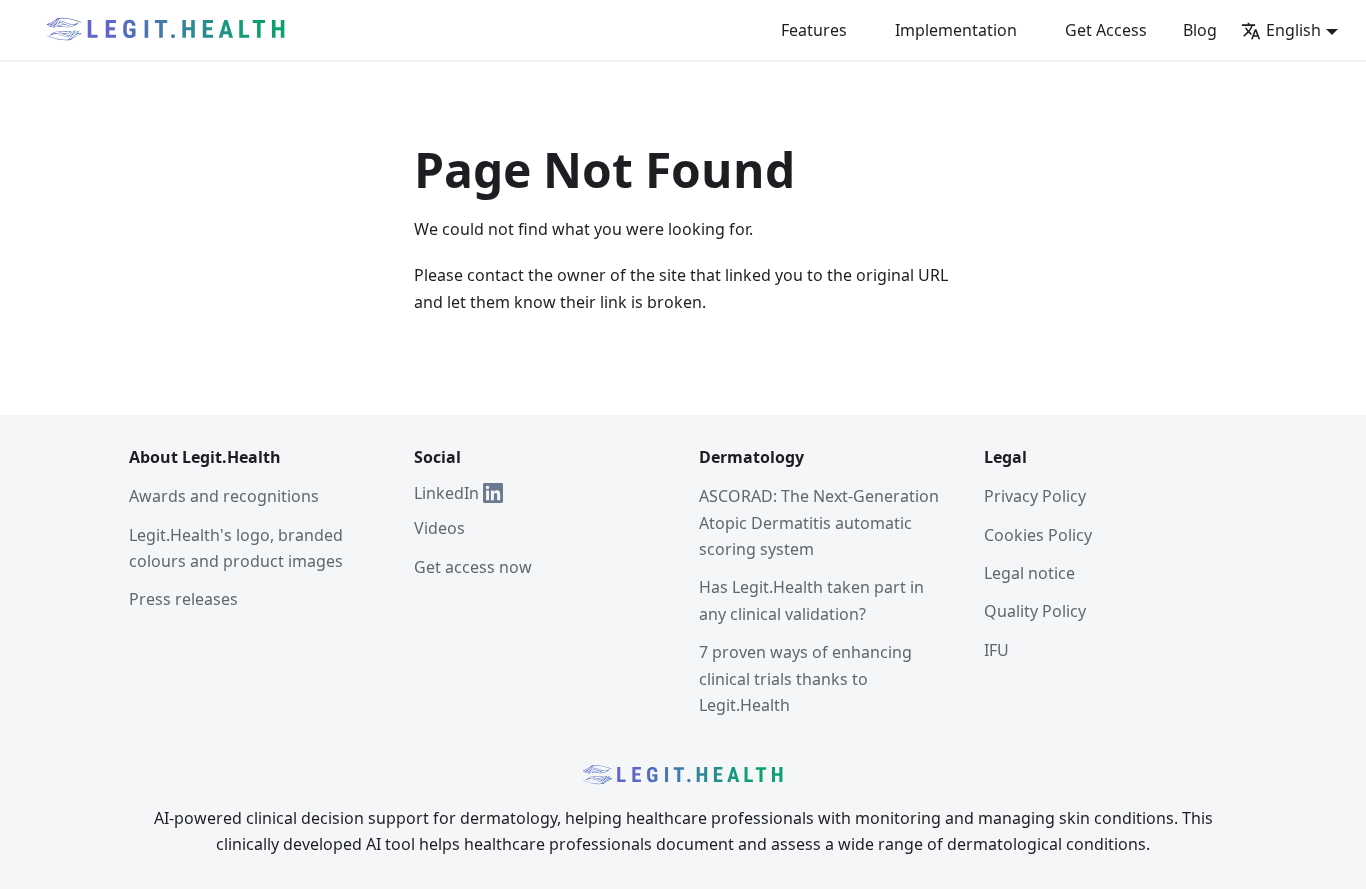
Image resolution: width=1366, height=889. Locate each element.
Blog (1200, 30)
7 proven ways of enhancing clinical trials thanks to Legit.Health (805, 678)
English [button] (1293, 30)
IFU (996, 650)
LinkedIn (446, 493)
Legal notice (1029, 573)
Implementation (956, 30)
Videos (439, 528)
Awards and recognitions (224, 496)
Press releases (183, 599)
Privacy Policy (1035, 496)
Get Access (1106, 30)
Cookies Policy (1038, 535)
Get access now (473, 567)
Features (814, 30)
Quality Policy (1035, 611)
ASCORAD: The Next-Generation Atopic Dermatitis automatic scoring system (819, 522)
